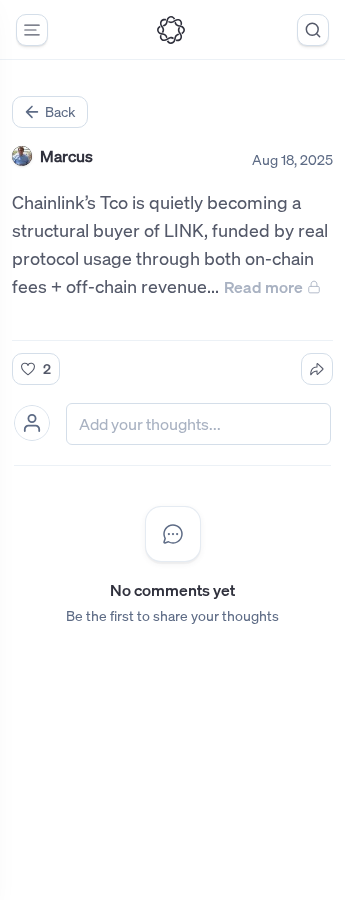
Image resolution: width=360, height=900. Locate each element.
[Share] (317, 369)
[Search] (313, 30)
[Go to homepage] (171, 30)
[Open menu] (32, 30)
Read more (263, 287)
